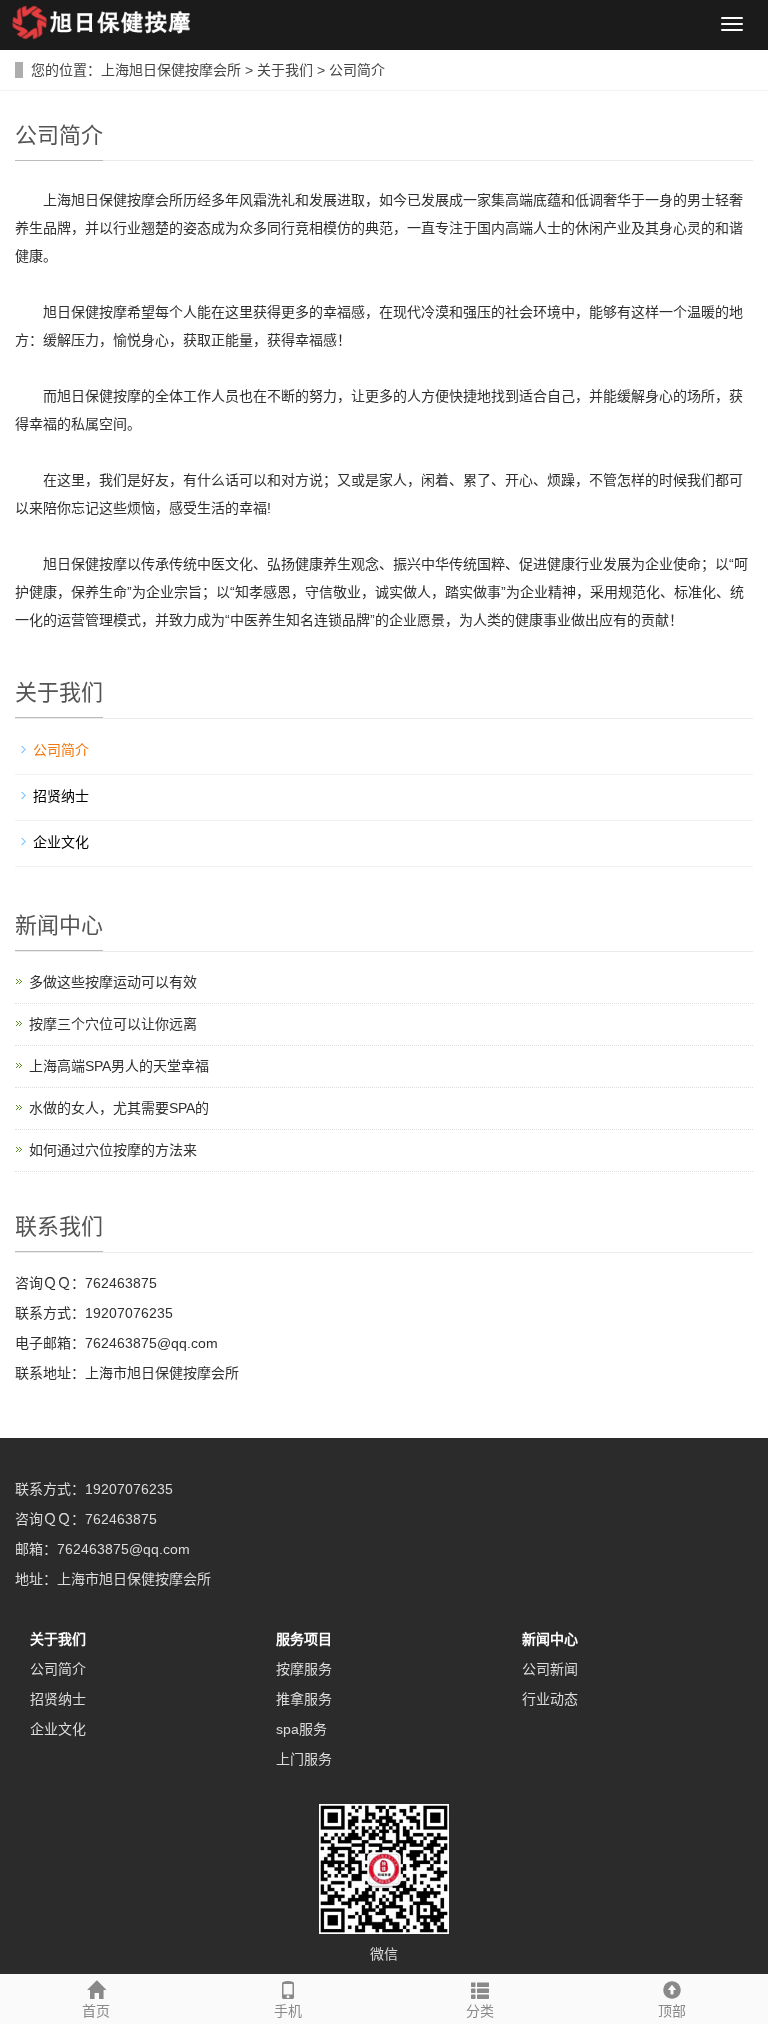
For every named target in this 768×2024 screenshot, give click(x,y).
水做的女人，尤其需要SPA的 (119, 1108)
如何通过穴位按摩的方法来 (113, 1150)
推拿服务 (304, 1699)
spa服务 (301, 1729)
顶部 (672, 2011)
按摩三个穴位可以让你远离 (113, 1024)
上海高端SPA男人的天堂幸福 (119, 1066)
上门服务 (304, 1759)
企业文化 (61, 842)
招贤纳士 (61, 796)
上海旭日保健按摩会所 (171, 70)
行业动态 (550, 1699)
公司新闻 (550, 1669)
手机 (288, 2011)
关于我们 (285, 70)
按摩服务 (304, 1669)
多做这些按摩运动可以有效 (113, 982)
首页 (96, 2011)
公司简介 (357, 70)
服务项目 (304, 1639)
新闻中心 (550, 1639)
